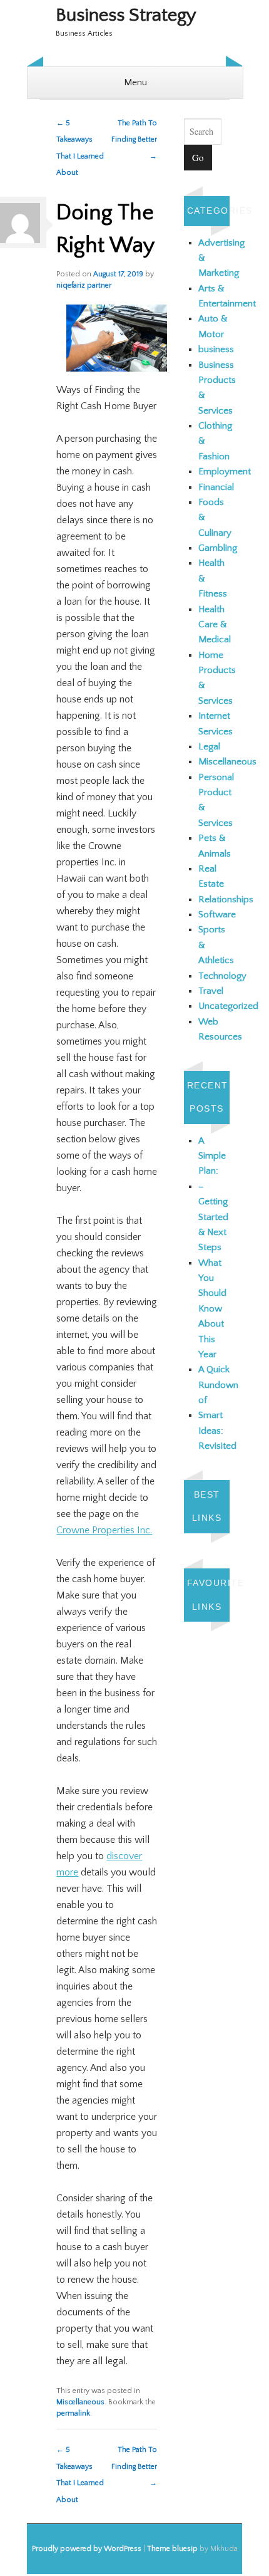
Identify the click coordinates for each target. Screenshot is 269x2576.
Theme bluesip (172, 2549)
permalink (73, 2413)
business (216, 349)
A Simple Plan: (212, 1156)
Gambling (218, 548)
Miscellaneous (80, 2402)
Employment (225, 472)
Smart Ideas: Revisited (217, 1431)
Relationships (226, 900)
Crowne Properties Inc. (104, 1530)
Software (217, 915)
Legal (209, 747)
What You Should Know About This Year (212, 1309)
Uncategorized (228, 1006)
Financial (216, 487)
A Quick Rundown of (218, 1385)
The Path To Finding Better (134, 140)
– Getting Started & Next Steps (213, 1217)
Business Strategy (126, 15)
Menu (135, 82)
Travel (211, 991)
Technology (222, 976)
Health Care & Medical (215, 625)
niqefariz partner (84, 285)
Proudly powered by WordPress (87, 2549)
